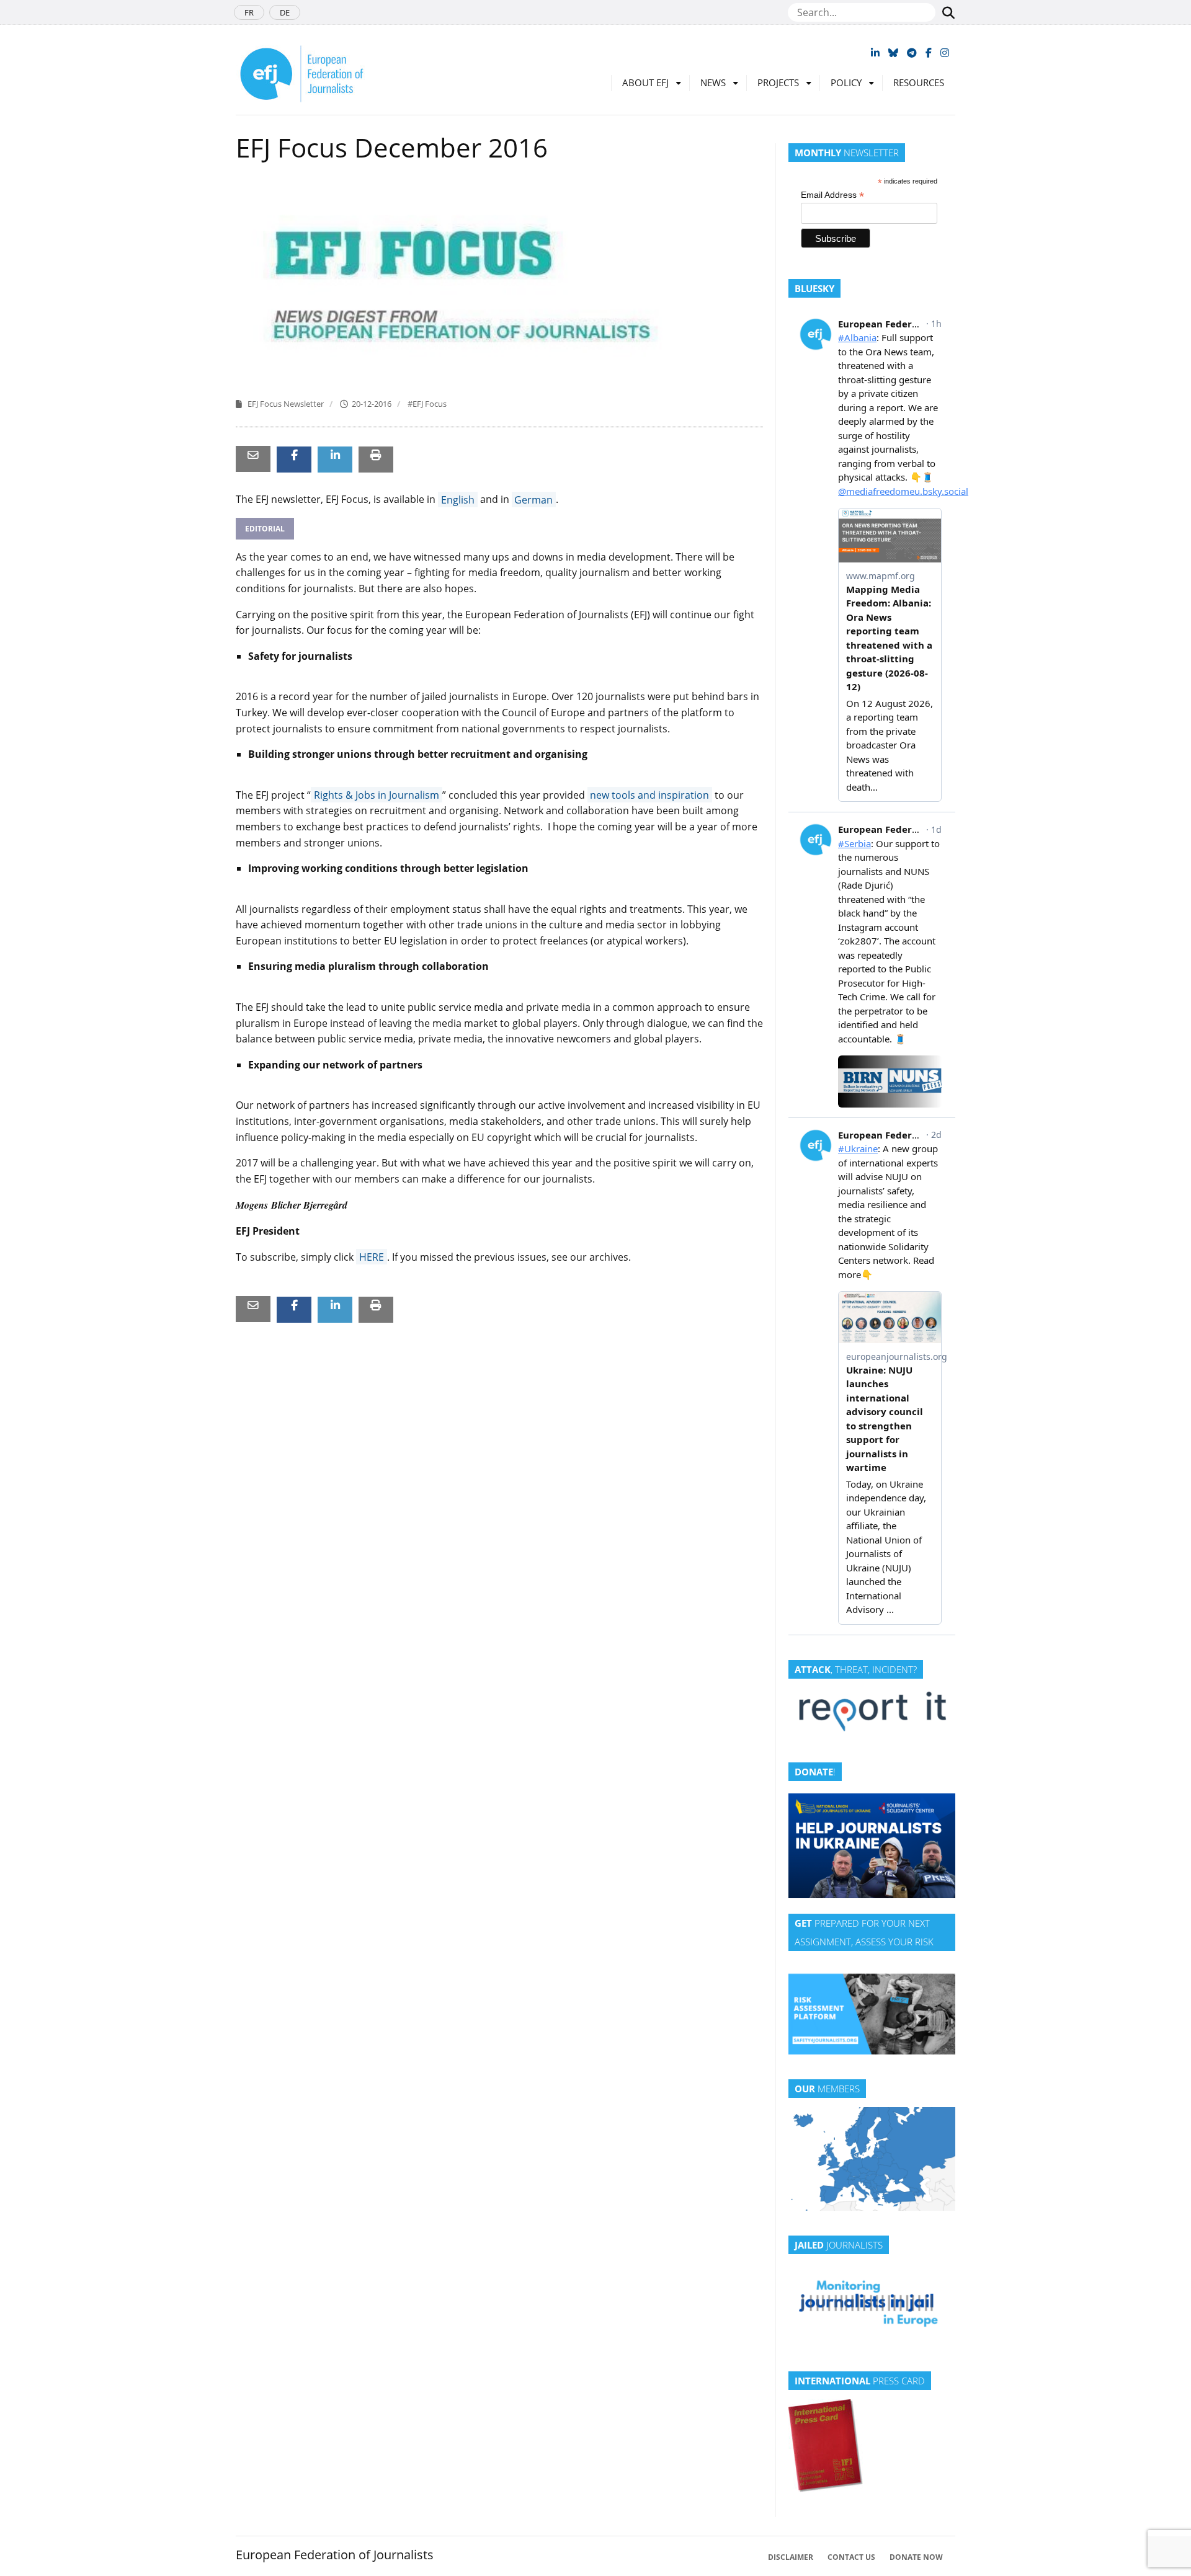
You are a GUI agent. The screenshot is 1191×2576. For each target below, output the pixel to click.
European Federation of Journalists (335, 2555)
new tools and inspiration (649, 795)
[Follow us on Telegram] (912, 53)
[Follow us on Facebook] (929, 53)
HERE (372, 1257)
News (713, 82)
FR (249, 12)
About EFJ (645, 82)
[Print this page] (376, 454)
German (533, 499)
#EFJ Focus (427, 404)
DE (285, 12)
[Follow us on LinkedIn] (875, 53)
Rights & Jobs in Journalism (377, 795)
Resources (919, 82)
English (458, 499)
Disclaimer (791, 2557)
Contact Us (851, 2557)
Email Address (832, 195)
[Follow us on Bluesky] (893, 53)
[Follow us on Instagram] (945, 53)
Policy (846, 82)
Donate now (916, 2557)
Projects (778, 82)
